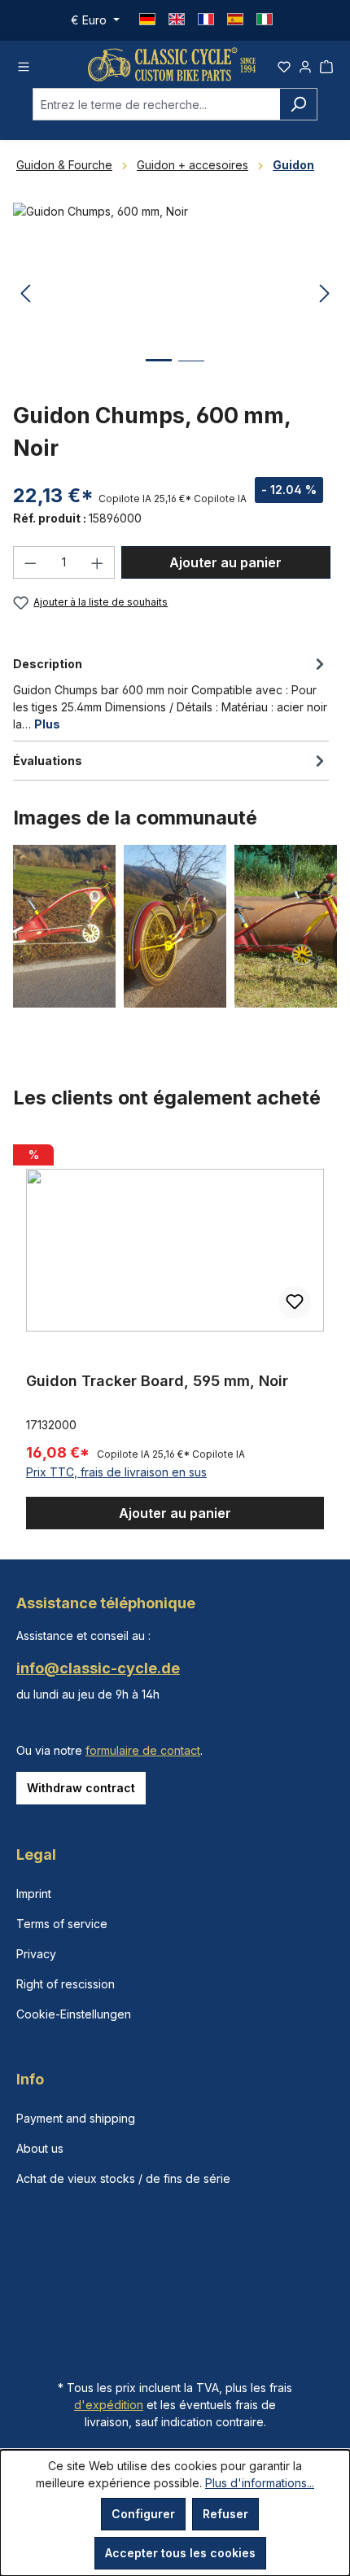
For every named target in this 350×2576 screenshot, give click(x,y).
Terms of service (62, 1924)
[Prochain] (325, 294)
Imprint (34, 1894)
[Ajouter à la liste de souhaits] (295, 1302)
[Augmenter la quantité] (98, 562)
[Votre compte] (305, 64)
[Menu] (24, 64)
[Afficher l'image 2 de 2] (191, 373)
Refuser (225, 2514)
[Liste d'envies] (284, 64)
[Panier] (326, 64)
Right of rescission (66, 1984)
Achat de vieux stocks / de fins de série (123, 2178)
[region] (175, 1334)
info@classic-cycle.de (98, 1668)
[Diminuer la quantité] (30, 562)
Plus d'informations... (260, 2483)
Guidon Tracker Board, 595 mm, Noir (157, 1381)
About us (40, 2148)
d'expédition (109, 2405)
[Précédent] (25, 294)
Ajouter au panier (225, 562)
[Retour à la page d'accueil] (172, 64)
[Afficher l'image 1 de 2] (159, 372)
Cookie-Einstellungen (74, 2014)
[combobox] (156, 104)
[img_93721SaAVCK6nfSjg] (175, 294)
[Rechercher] (298, 104)
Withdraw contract (81, 1788)
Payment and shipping (76, 2118)
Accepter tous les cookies (180, 2553)
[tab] (171, 693)
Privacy (36, 1954)
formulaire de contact (143, 1750)
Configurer (143, 2514)
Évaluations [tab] (48, 761)
